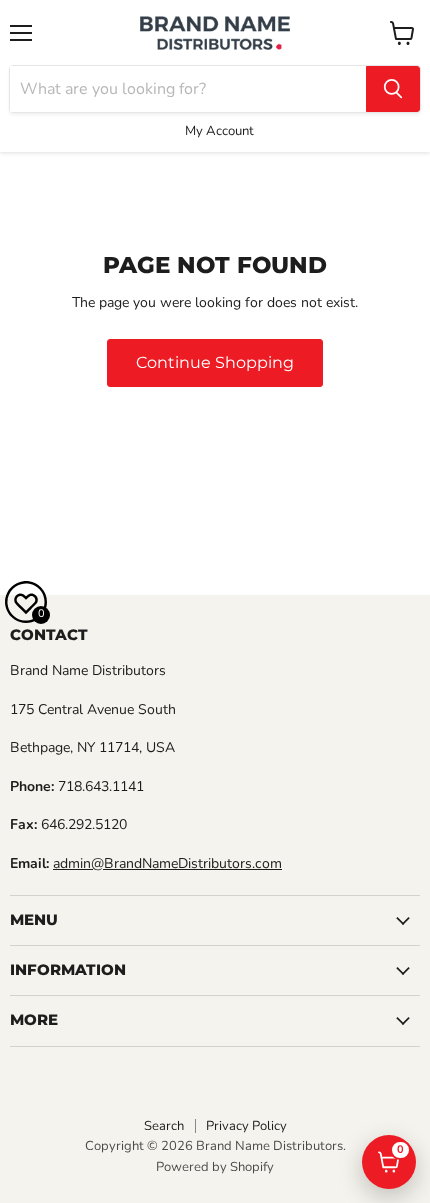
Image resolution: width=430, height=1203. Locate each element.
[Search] (393, 89)
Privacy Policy (246, 1126)
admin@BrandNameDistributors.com (167, 863)
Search (164, 1126)
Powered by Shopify (215, 1167)
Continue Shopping (215, 362)
